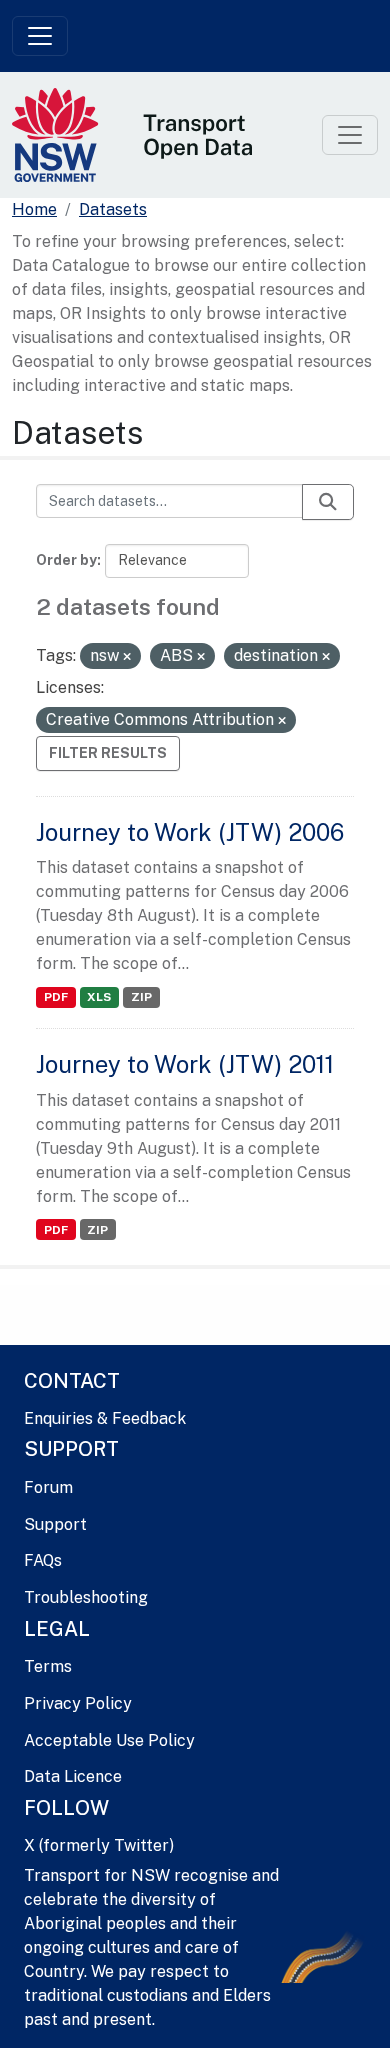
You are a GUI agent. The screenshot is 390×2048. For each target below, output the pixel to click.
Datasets (113, 209)
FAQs (43, 1560)
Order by (66, 560)
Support (55, 1524)
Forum (48, 1487)
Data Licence (73, 1776)
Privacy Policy (78, 1703)
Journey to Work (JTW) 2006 (190, 832)
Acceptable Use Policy (109, 1740)
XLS (99, 997)
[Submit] (328, 502)
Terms (48, 1666)
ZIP (141, 997)
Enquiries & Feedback (105, 1418)
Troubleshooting (86, 1597)
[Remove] (127, 657)
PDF (56, 997)
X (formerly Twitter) (99, 1845)
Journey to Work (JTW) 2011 (185, 1064)
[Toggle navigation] (40, 36)
